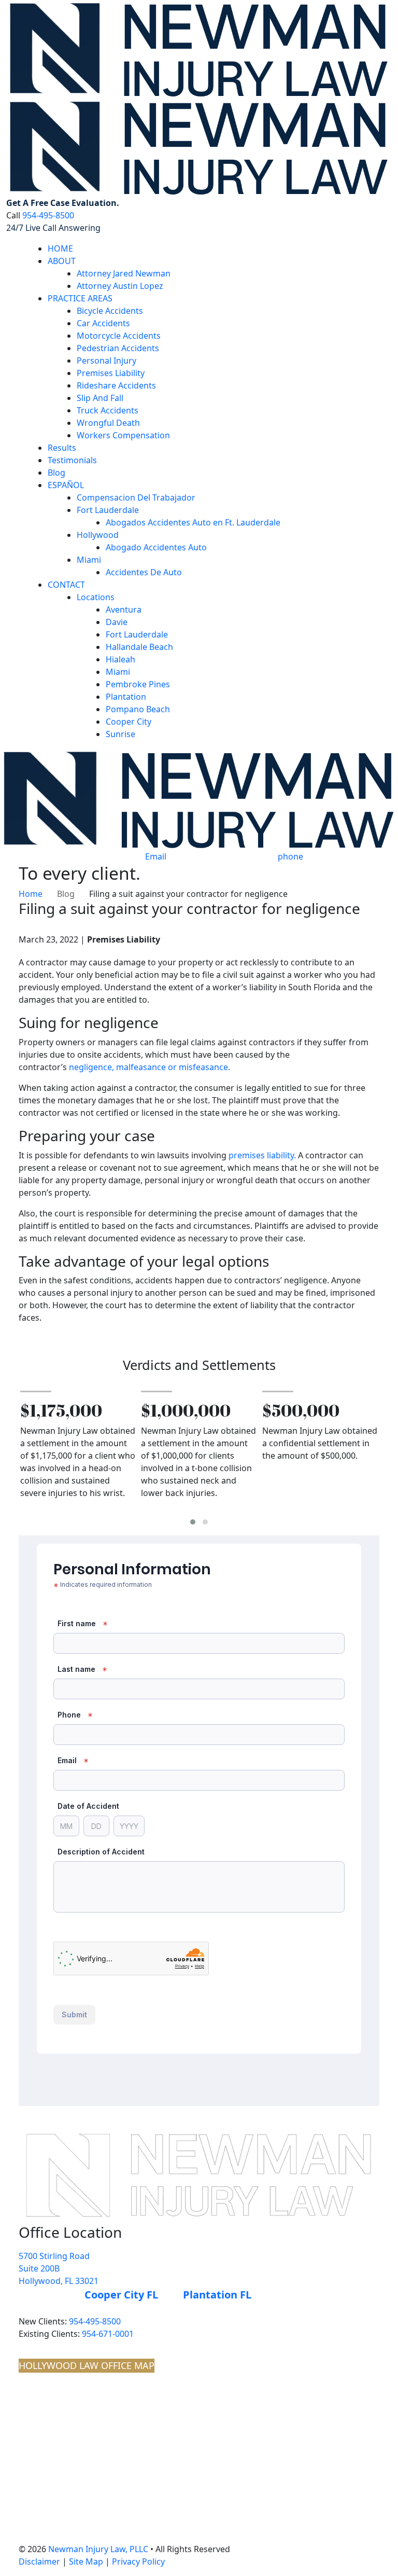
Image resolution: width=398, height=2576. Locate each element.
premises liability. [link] (262, 1155)
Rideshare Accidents (116, 385)
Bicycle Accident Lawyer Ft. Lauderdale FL (99, 2490)
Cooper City (129, 722)
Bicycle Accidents (110, 311)
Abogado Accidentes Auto (156, 547)
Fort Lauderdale (108, 510)
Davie (117, 622)
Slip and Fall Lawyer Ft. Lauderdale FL (92, 2444)
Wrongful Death (108, 423)
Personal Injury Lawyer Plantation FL (90, 2420)
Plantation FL (217, 2295)
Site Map (86, 2561)
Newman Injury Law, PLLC (98, 2549)
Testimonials (72, 460)
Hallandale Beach (139, 647)
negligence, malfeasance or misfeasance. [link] (150, 1067)
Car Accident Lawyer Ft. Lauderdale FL (93, 2467)
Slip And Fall (100, 398)
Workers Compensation (123, 435)
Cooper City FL (121, 2295)
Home (31, 894)
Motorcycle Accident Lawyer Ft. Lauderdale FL (107, 2537)
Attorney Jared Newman (124, 273)
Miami (89, 560)
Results (62, 448)
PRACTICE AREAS (80, 298)
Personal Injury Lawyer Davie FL (82, 2408)
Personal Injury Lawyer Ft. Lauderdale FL (98, 2478)
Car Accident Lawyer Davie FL (77, 2432)
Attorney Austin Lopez (120, 286)
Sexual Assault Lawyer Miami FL (82, 2525)
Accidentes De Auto (144, 572)
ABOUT (62, 261)
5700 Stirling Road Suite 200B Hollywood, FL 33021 (59, 2268)
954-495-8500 (48, 215)
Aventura (124, 610)
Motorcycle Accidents (119, 336)
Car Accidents (103, 323)
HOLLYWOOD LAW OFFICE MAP (87, 2365)
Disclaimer (39, 2561)
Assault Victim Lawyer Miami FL (82, 2514)
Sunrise (120, 734)
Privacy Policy (138, 2561)
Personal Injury (106, 361)
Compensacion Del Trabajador (136, 497)
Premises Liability (111, 373)
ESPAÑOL (66, 485)
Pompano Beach (138, 709)
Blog (56, 473)
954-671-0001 (108, 2334)
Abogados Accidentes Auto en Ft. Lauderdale (193, 522)
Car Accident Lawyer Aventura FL (84, 2397)
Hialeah (120, 659)
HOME (60, 248)
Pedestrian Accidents (118, 348)
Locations (96, 597)
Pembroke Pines (138, 684)
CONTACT (66, 585)
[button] (193, 1522)
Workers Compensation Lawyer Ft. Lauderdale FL (112, 2502)
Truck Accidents (108, 410)
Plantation (126, 697)
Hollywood (98, 535)
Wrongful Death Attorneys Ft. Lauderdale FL (103, 2455)
